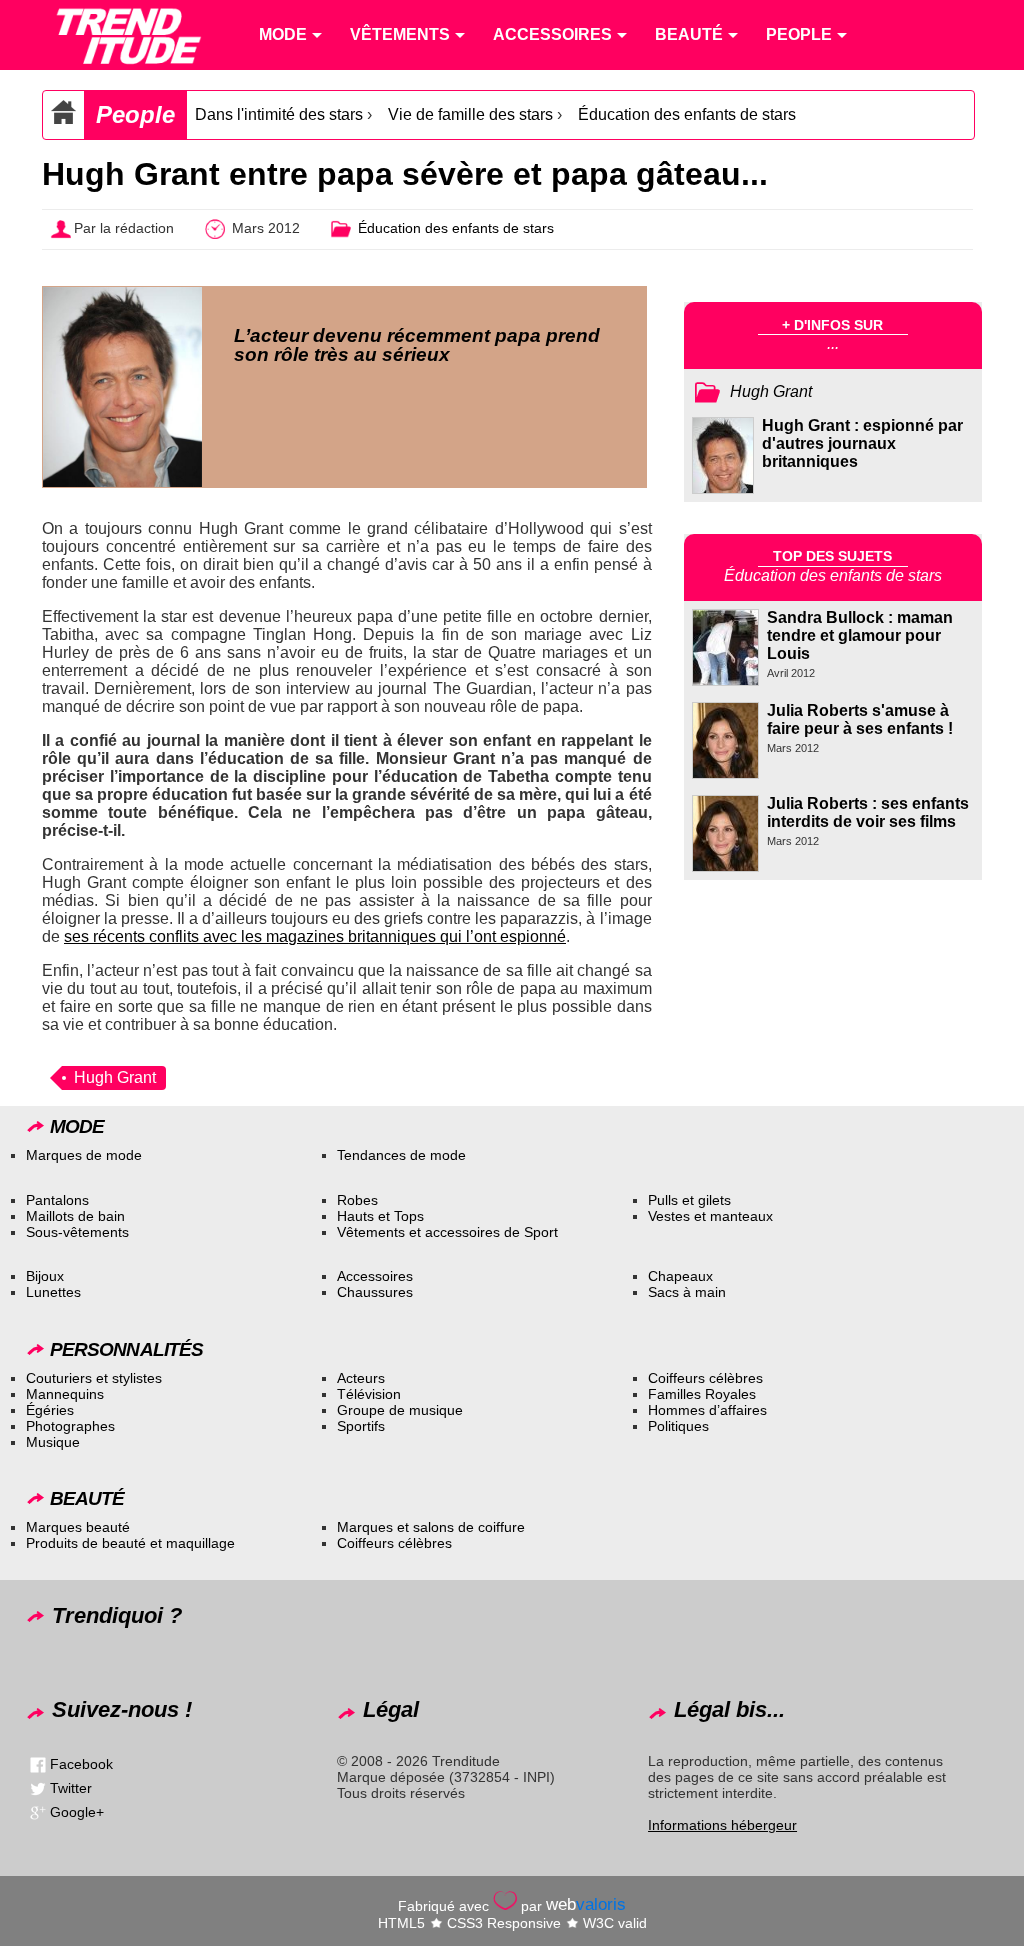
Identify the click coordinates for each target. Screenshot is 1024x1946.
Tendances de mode (401, 1155)
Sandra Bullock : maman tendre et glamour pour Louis (860, 635)
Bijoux (45, 1276)
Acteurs (361, 1378)
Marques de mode (84, 1155)
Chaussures (375, 1292)
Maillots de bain (75, 1216)
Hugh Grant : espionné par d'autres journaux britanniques (862, 443)
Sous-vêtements (77, 1232)
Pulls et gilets (689, 1200)
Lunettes (53, 1292)
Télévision (369, 1394)
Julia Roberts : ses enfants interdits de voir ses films (868, 812)
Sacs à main (687, 1292)
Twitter (71, 1788)
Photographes (70, 1426)
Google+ (77, 1812)
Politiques (678, 1426)
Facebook (81, 1764)
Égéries (50, 1410)
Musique (53, 1442)
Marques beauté (78, 1527)
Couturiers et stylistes (94, 1378)
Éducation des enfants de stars (687, 114)
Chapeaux (680, 1276)
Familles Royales (702, 1394)
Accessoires (375, 1276)
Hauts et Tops (380, 1216)
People (135, 114)
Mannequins (65, 1394)
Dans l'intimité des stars (279, 114)
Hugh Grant (115, 1077)
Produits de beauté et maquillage (130, 1543)
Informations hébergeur (722, 1825)
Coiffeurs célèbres (705, 1378)
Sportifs (361, 1426)
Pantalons (57, 1200)
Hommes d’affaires (707, 1410)
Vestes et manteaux (710, 1216)
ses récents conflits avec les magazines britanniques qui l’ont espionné (315, 936)
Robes (357, 1200)
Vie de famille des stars (470, 114)
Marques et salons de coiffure (431, 1527)
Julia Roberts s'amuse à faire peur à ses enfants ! (860, 719)
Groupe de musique (400, 1410)
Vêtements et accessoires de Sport (447, 1232)
